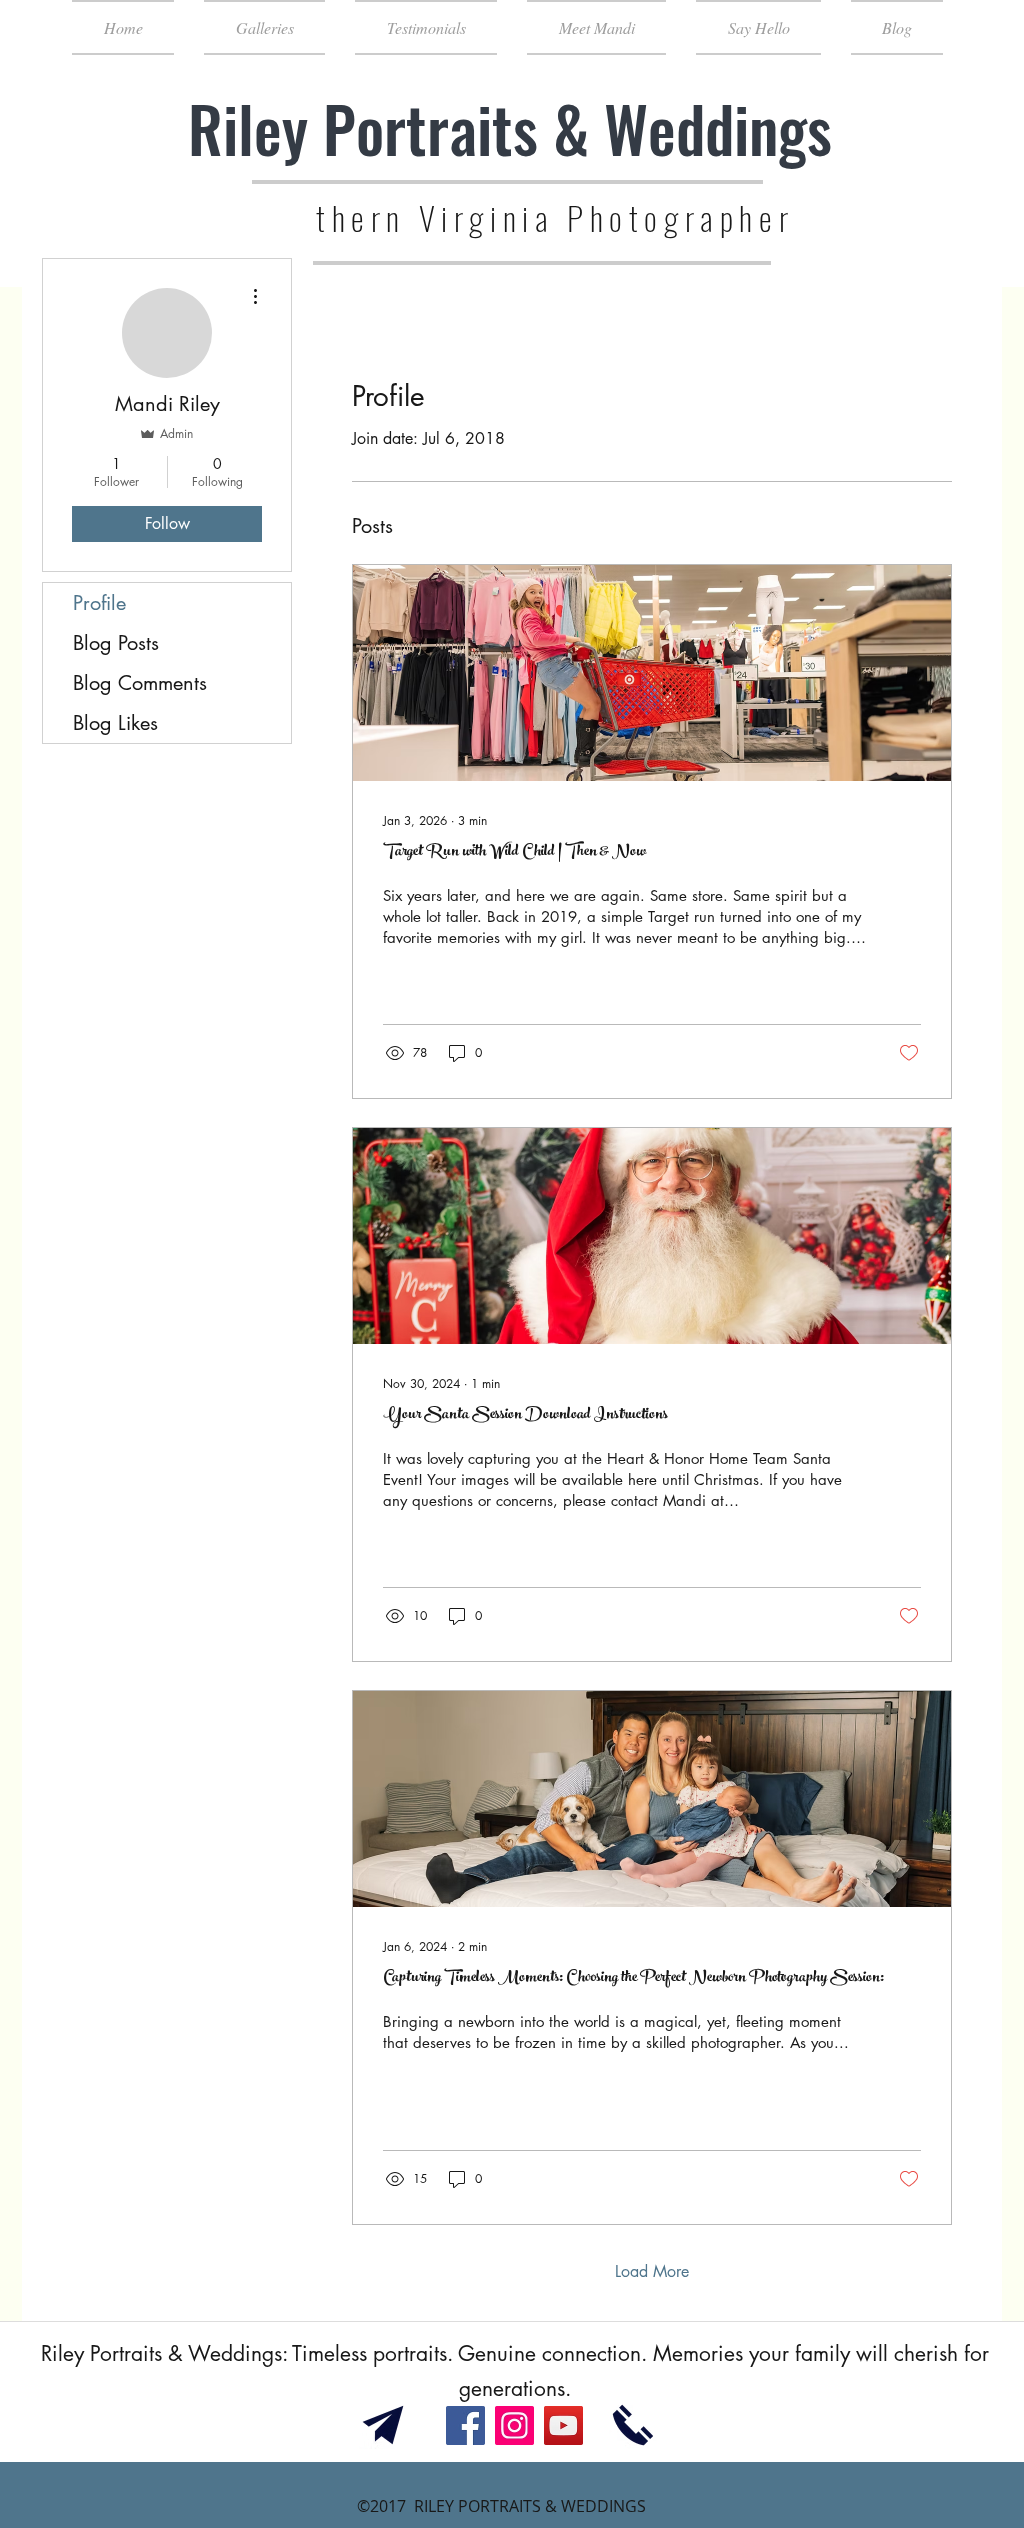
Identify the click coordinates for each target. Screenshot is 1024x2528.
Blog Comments (140, 683)
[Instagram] (514, 2425)
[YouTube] (563, 2425)
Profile (99, 603)
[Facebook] (465, 2425)
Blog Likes (115, 723)
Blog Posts (116, 643)
